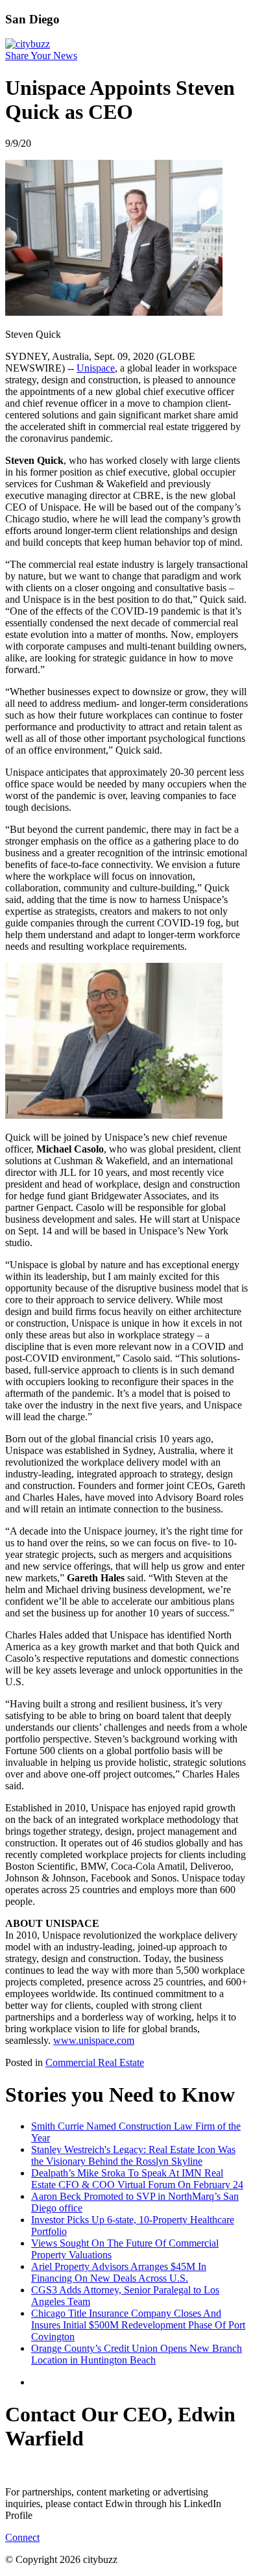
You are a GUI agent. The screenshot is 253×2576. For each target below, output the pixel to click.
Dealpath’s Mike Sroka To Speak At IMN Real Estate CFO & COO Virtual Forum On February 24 (137, 2179)
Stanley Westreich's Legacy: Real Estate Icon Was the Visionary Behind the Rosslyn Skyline (133, 2155)
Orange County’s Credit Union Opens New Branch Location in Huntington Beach (137, 2354)
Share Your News (41, 56)
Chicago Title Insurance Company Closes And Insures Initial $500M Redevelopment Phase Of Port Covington (138, 2325)
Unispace (96, 368)
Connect (22, 2537)
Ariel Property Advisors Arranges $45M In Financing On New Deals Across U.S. (119, 2272)
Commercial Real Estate (95, 2062)
